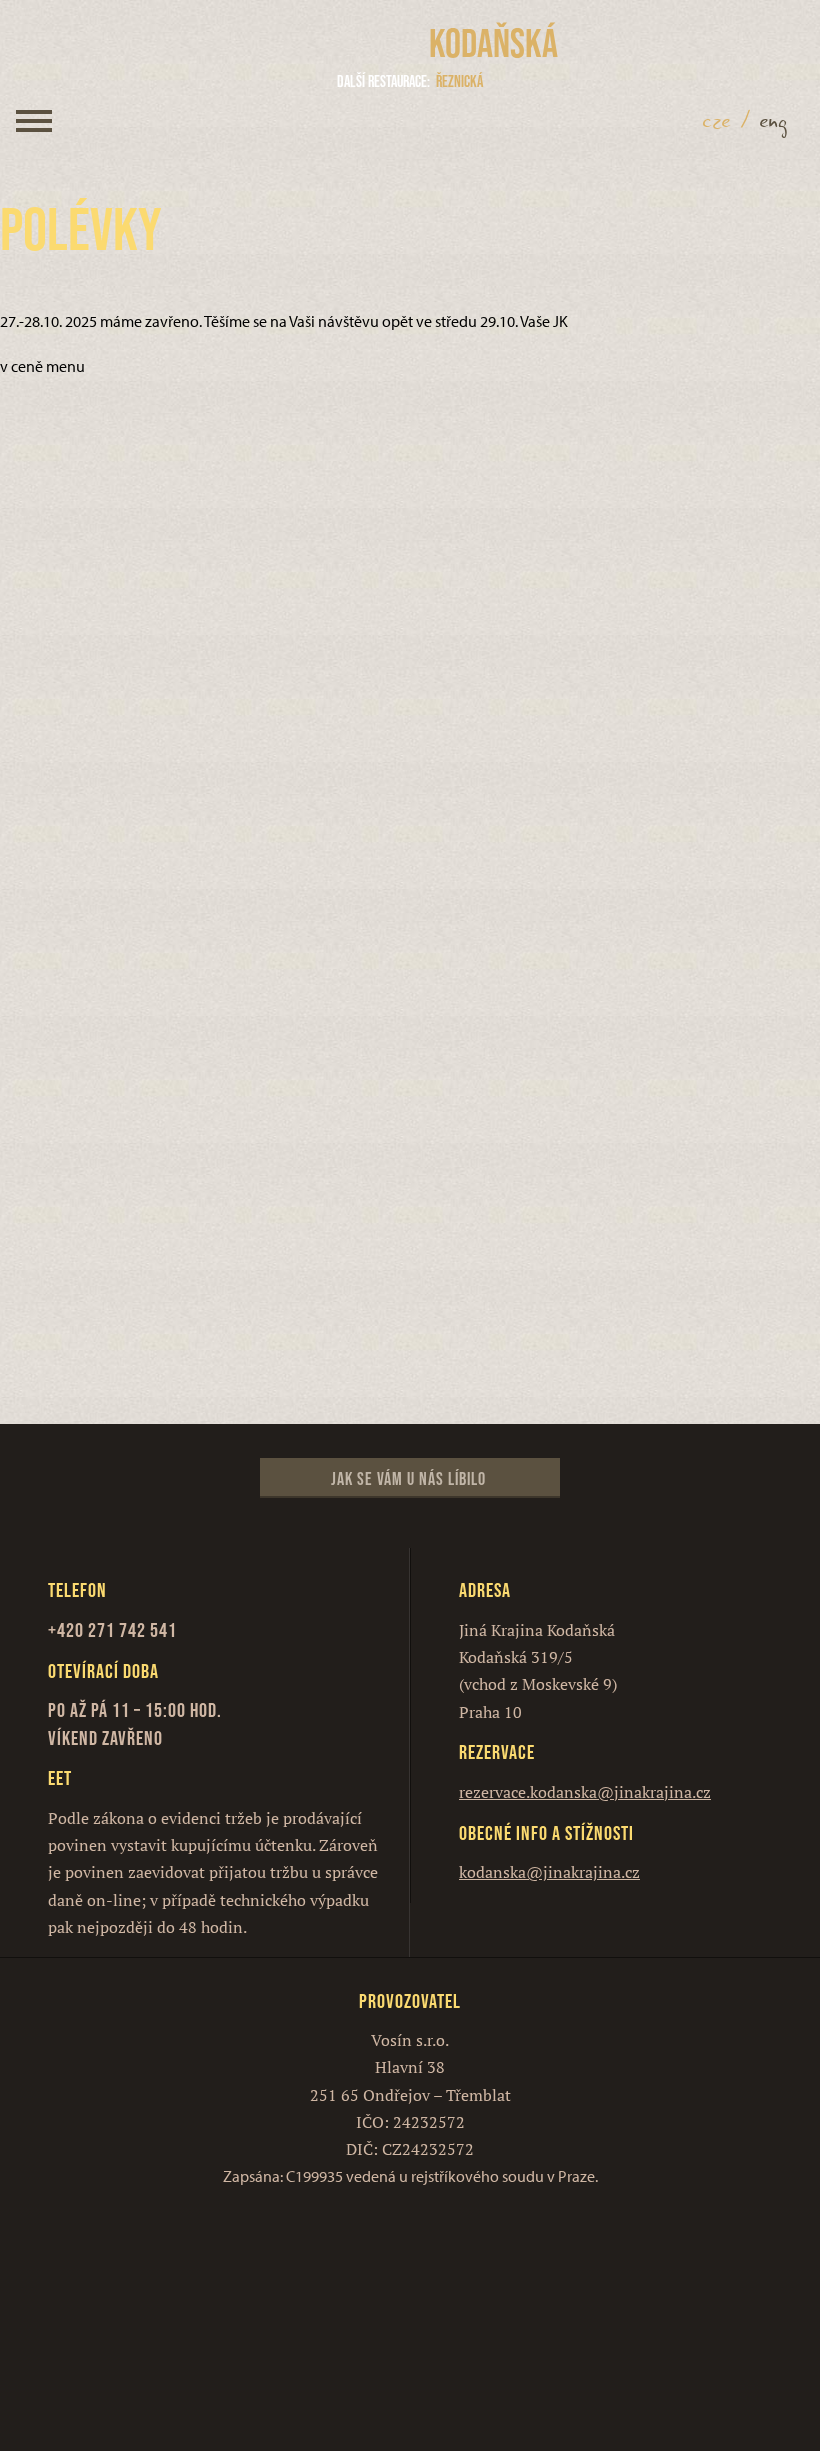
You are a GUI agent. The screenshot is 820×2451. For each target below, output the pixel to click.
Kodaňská (493, 43)
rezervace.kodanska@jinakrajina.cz (585, 1792)
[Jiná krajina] (343, 43)
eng (774, 121)
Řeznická (410, 81)
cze (717, 121)
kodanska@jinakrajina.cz (549, 1872)
